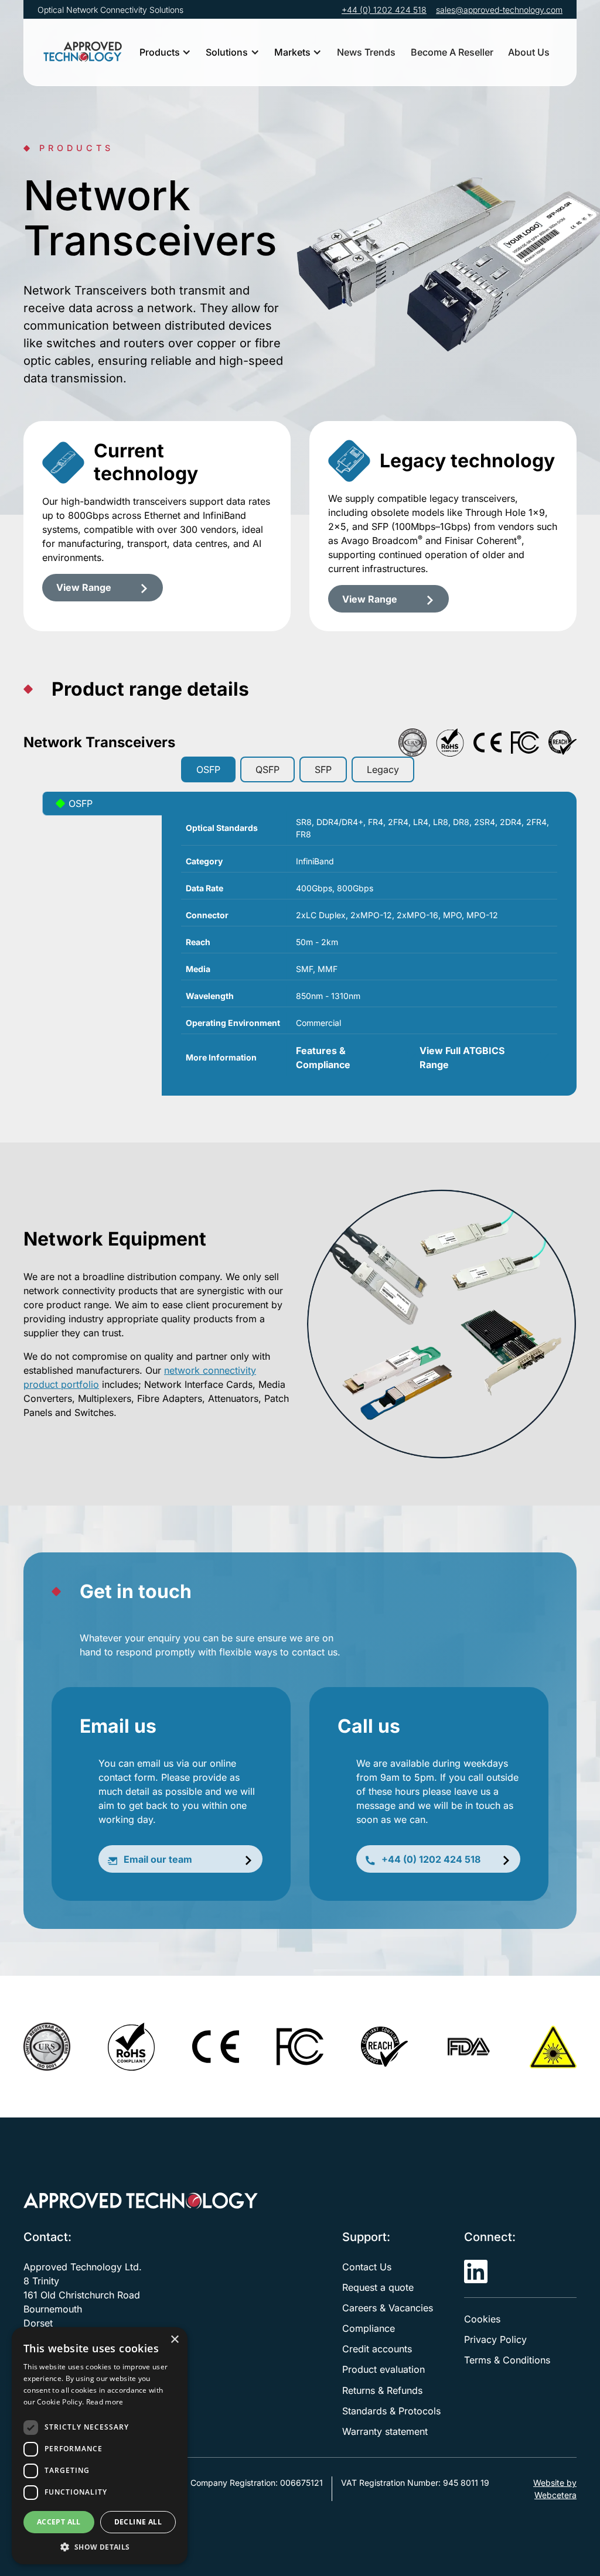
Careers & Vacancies (388, 2308)
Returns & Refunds (382, 2390)
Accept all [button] (59, 2522)
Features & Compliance (323, 1058)
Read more (105, 2402)
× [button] (174, 2340)
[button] (165, 52)
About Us (529, 52)
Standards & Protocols (391, 2411)
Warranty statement (385, 2431)
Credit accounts (377, 2349)
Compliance (369, 2328)
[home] (83, 52)
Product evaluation (383, 2369)
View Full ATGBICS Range (462, 1058)
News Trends (366, 52)
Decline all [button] (138, 2522)
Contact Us (367, 2267)
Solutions (227, 52)
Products (160, 52)
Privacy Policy (495, 2339)
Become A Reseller (452, 52)
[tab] (208, 769)
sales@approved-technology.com (499, 10)
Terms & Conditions (507, 2360)
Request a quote (378, 2287)
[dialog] (100, 2446)
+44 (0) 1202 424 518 (384, 10)
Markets (292, 52)
